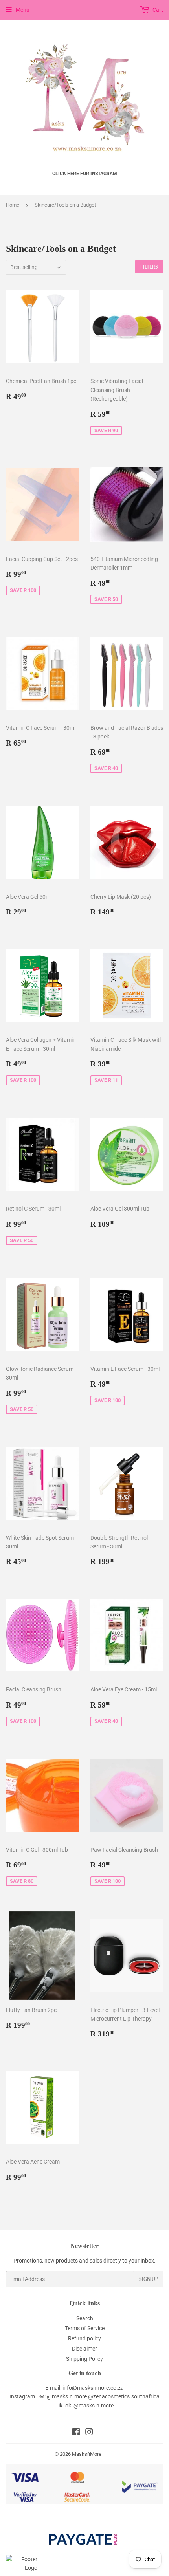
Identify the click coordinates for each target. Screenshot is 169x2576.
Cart (157, 10)
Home (13, 205)
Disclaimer (84, 2349)
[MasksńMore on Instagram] (89, 2433)
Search (85, 2318)
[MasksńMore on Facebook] (76, 2433)
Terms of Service (85, 2328)
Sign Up (149, 2279)
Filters (149, 267)
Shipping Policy (84, 2359)
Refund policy (84, 2338)
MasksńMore (87, 2454)
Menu (23, 10)
